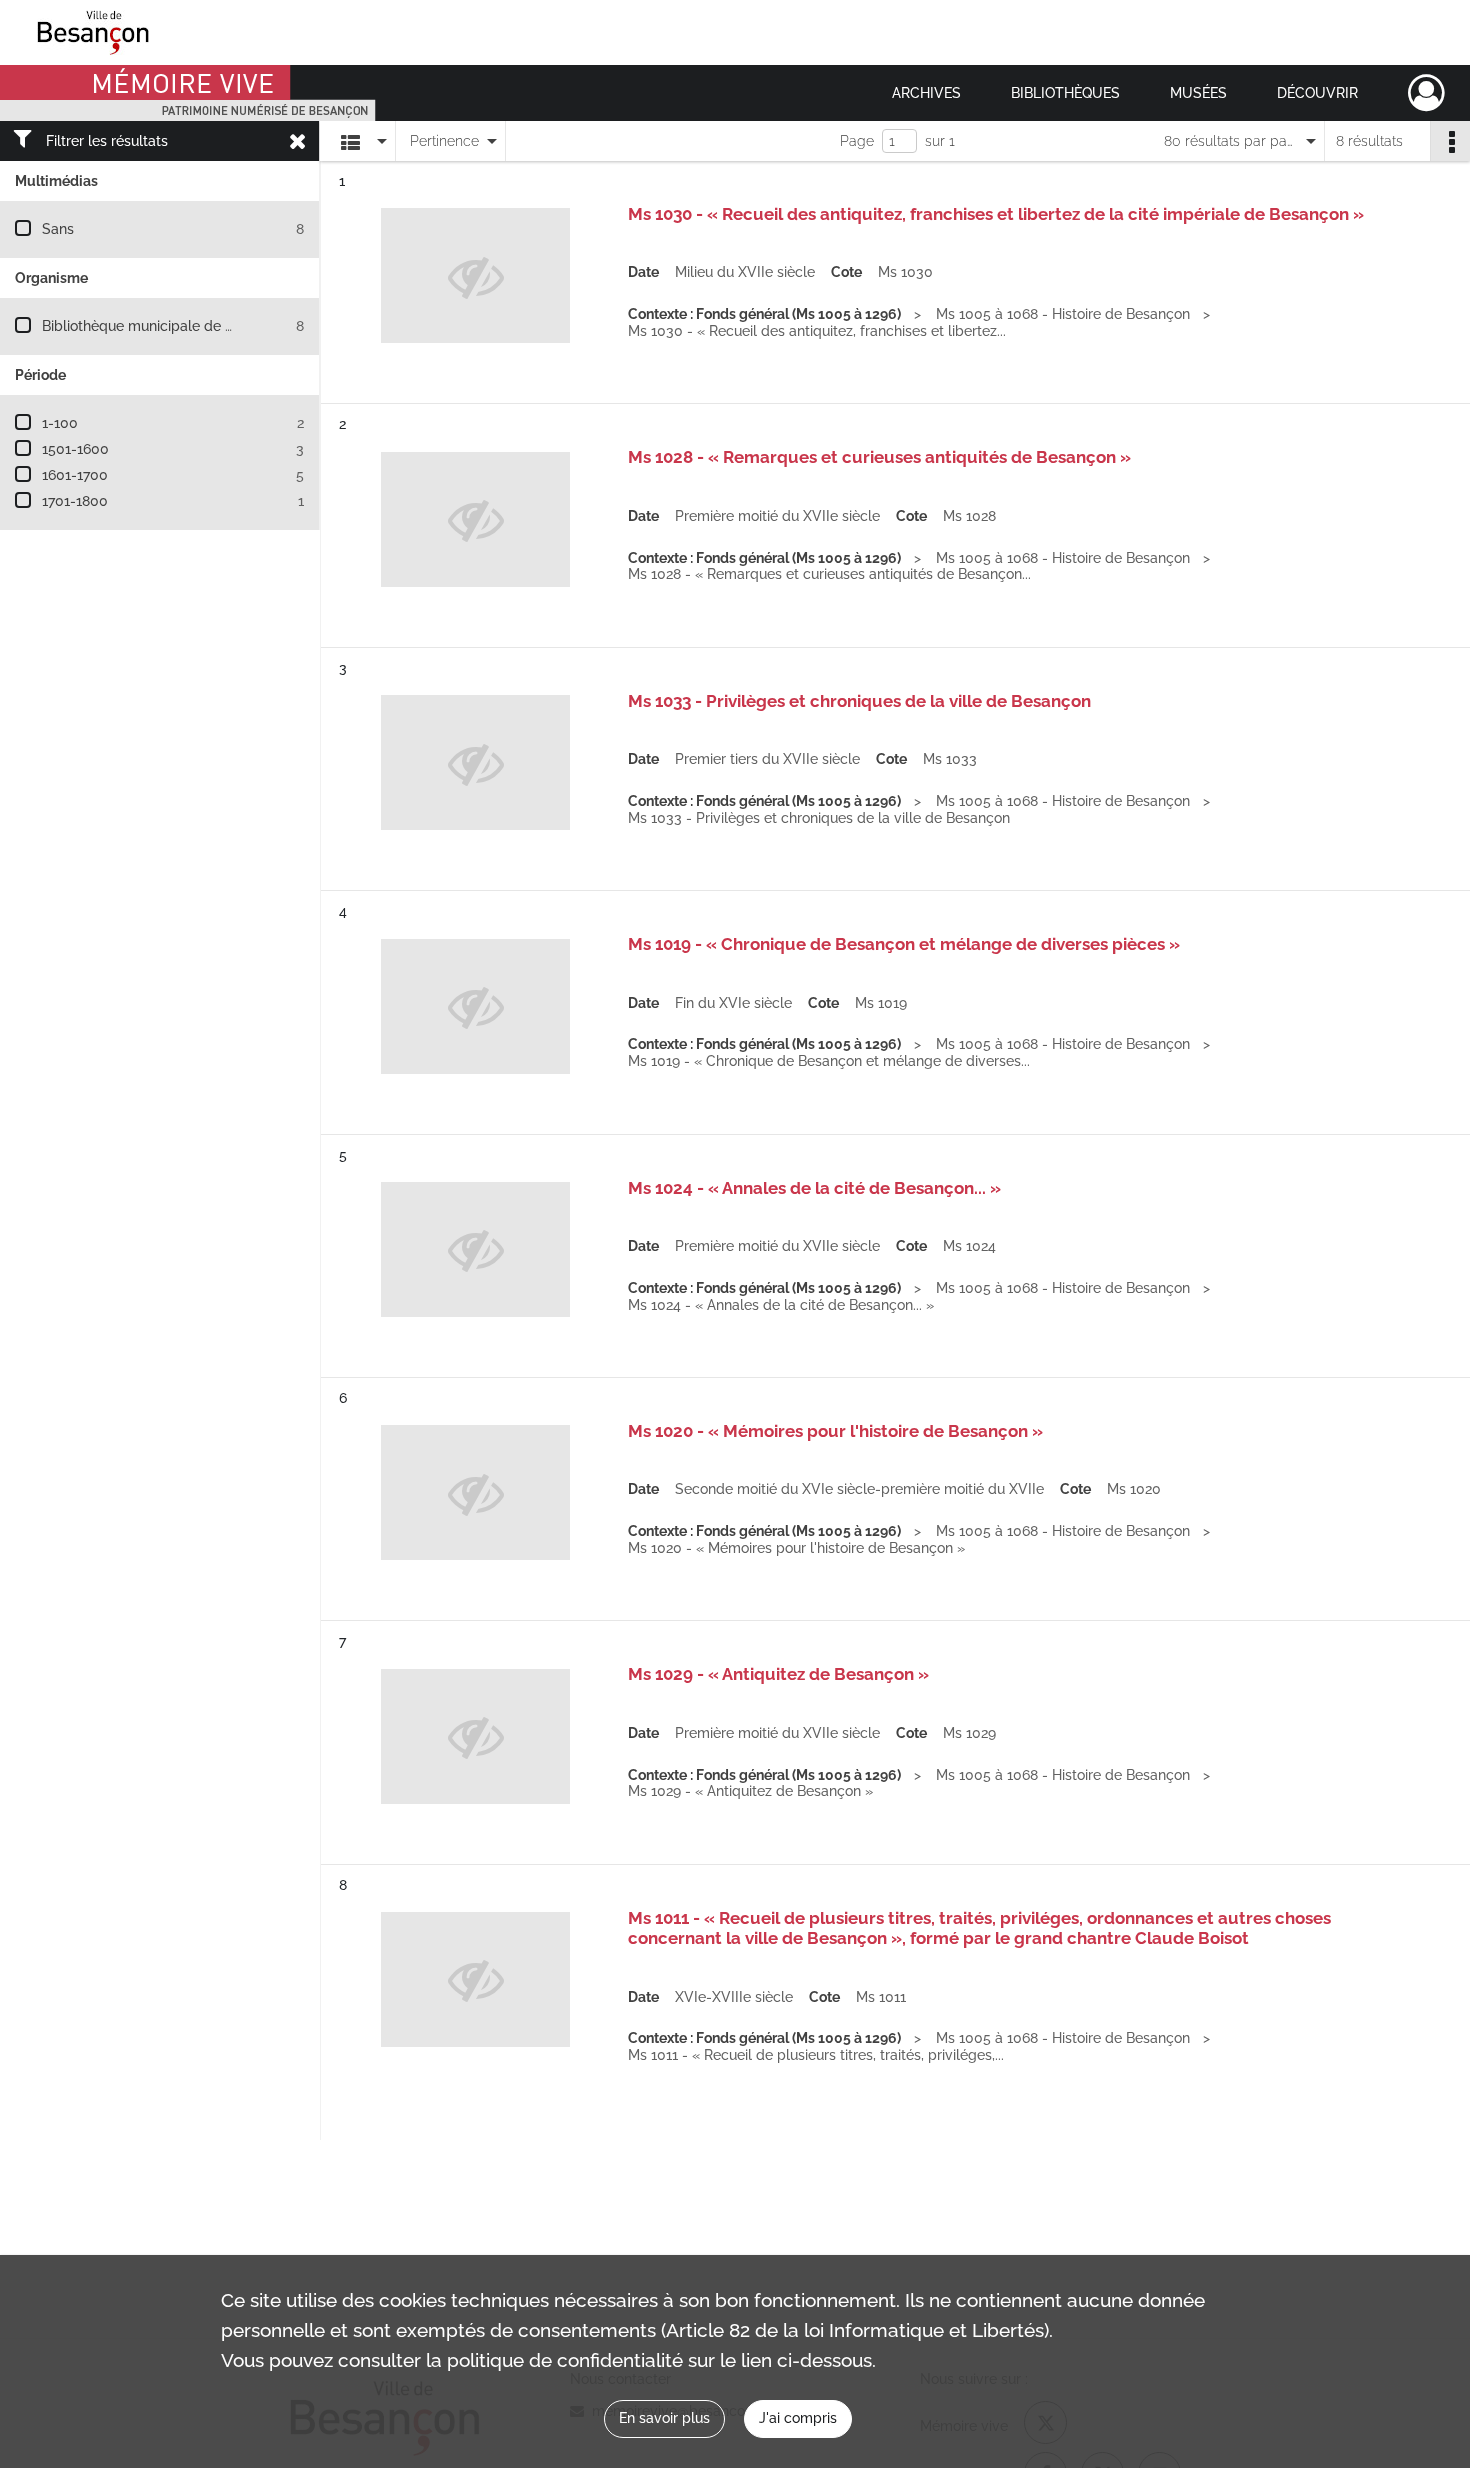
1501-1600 (75, 449)
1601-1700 (75, 475)
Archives (926, 93)
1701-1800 (75, 501)
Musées (1198, 93)
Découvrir (1317, 93)
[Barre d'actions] (1450, 141)
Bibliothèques (1065, 93)
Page (857, 141)
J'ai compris (798, 2418)
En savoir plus (664, 2418)
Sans (58, 229)
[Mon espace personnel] (1426, 93)
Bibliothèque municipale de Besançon (165, 326)
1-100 (60, 423)
